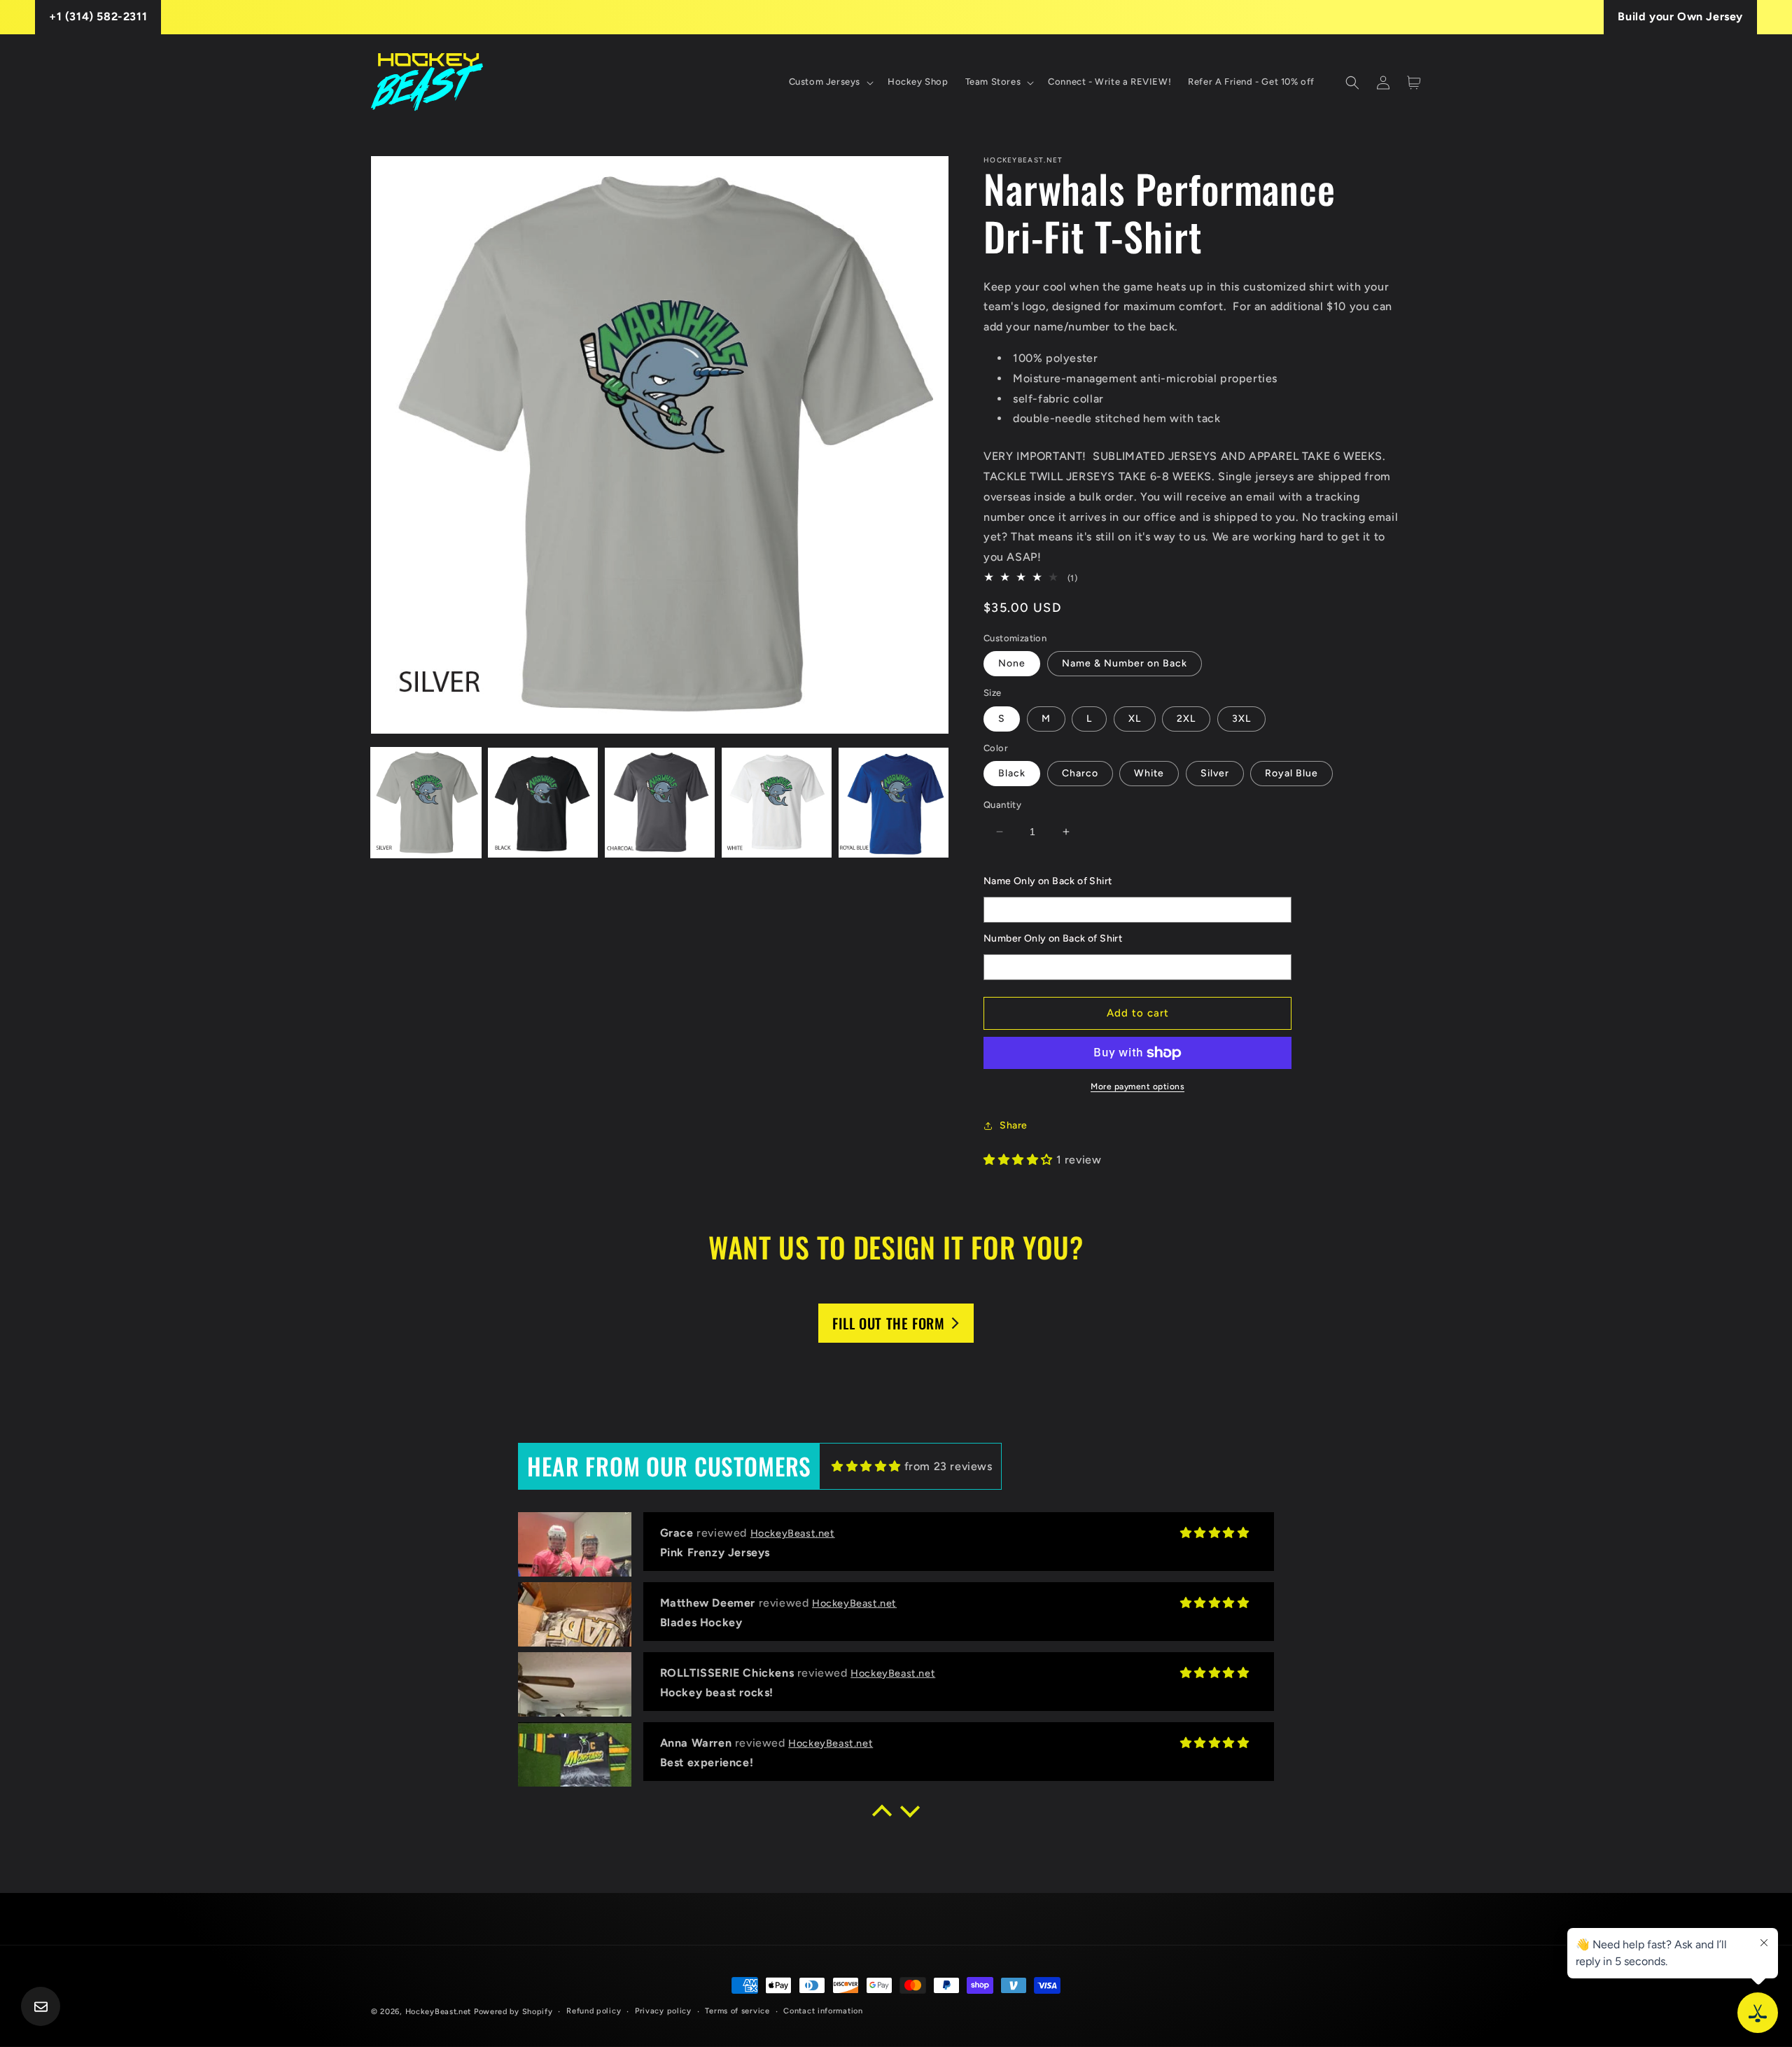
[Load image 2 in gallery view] (543, 803)
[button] (830, 82)
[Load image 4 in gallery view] (777, 803)
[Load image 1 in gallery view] (426, 803)
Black (1012, 773)
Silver (1215, 773)
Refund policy (594, 2011)
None (1012, 663)
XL (1135, 719)
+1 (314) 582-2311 (98, 16)
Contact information (823, 2011)
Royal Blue (1291, 773)
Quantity (1002, 805)
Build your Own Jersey (1680, 16)
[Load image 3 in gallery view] (660, 803)
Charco (1080, 773)
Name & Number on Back (1125, 663)
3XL (1241, 719)
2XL (1186, 719)
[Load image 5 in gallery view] (894, 803)
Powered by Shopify (513, 2012)
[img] (866, 1466)
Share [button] (1014, 1125)
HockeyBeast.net (439, 2012)
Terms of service (737, 2011)
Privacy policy (663, 2011)
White (1149, 773)
